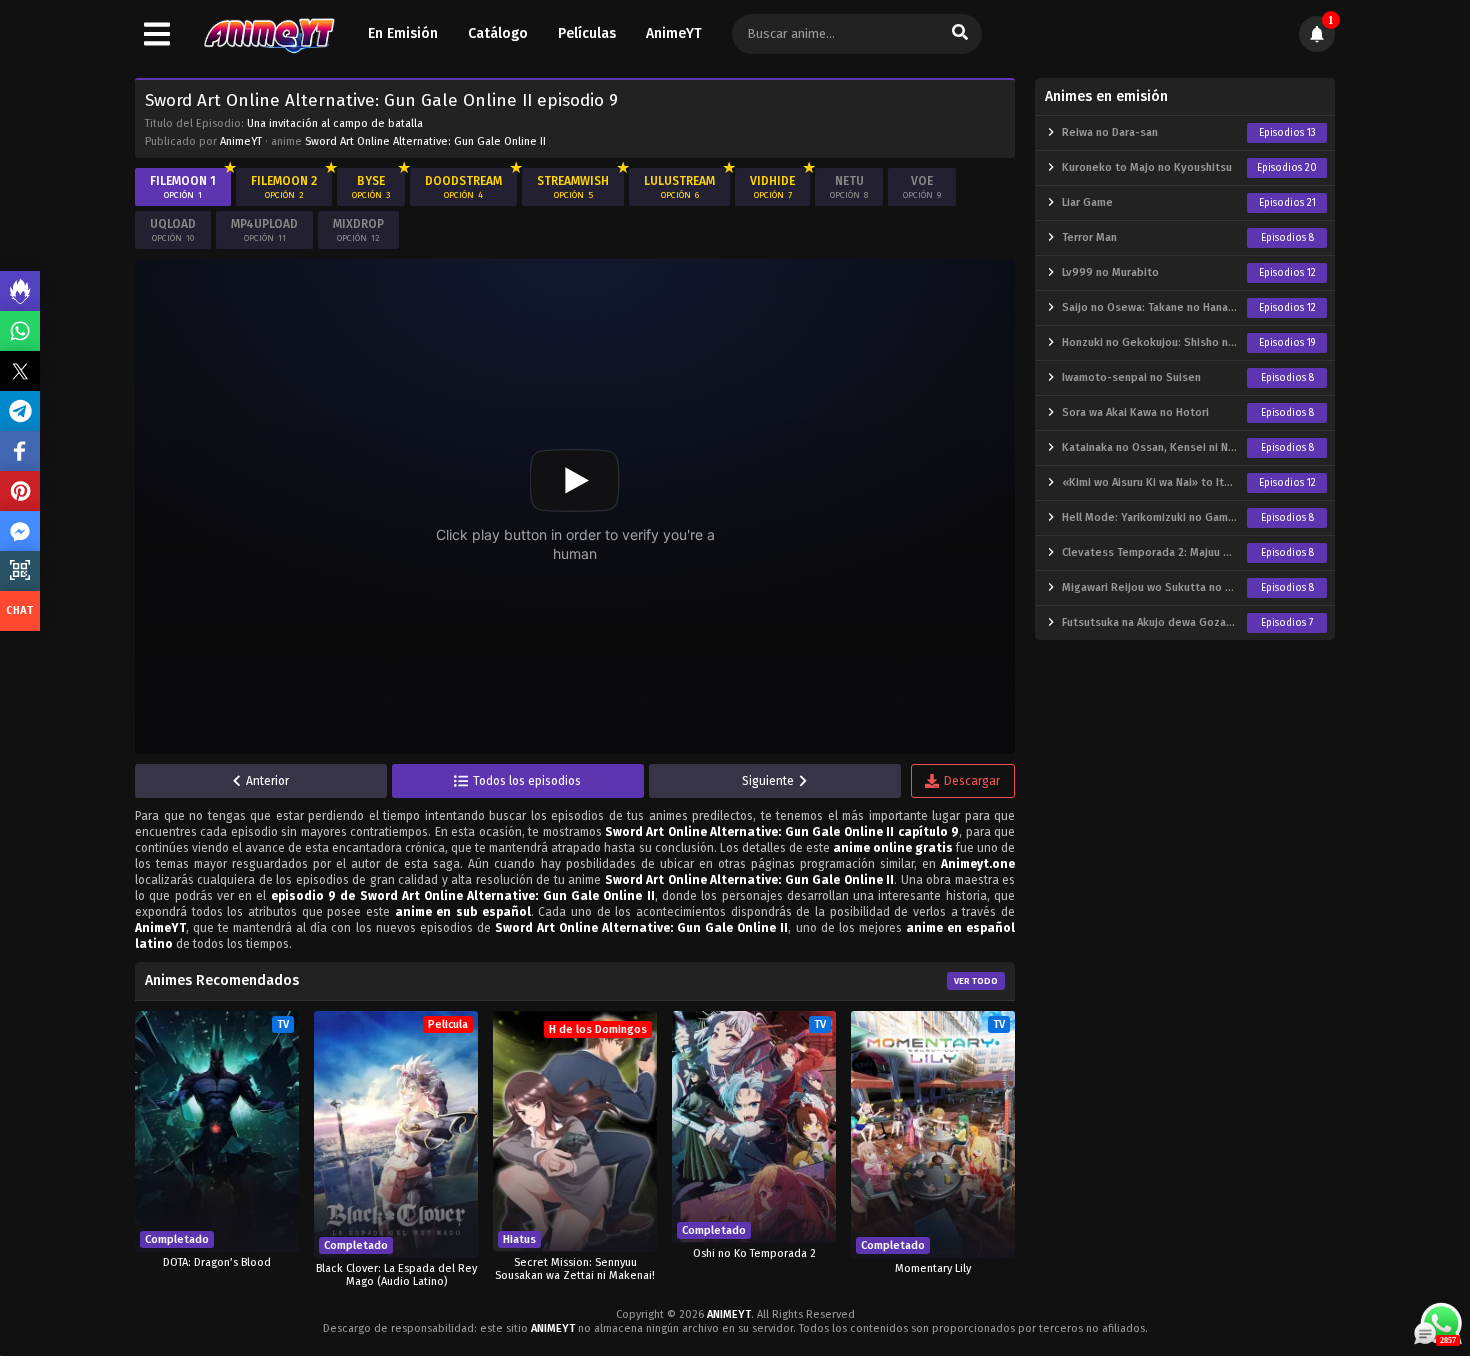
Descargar (972, 781)
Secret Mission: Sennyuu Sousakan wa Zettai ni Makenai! (575, 1269)
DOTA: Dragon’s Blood (217, 1262)
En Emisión (403, 33)
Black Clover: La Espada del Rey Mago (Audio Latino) (396, 1275)
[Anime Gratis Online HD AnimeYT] (268, 34)
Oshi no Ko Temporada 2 (754, 1253)
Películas (587, 33)
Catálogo (498, 33)
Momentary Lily (933, 1268)
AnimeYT (674, 33)
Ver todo (976, 981)
